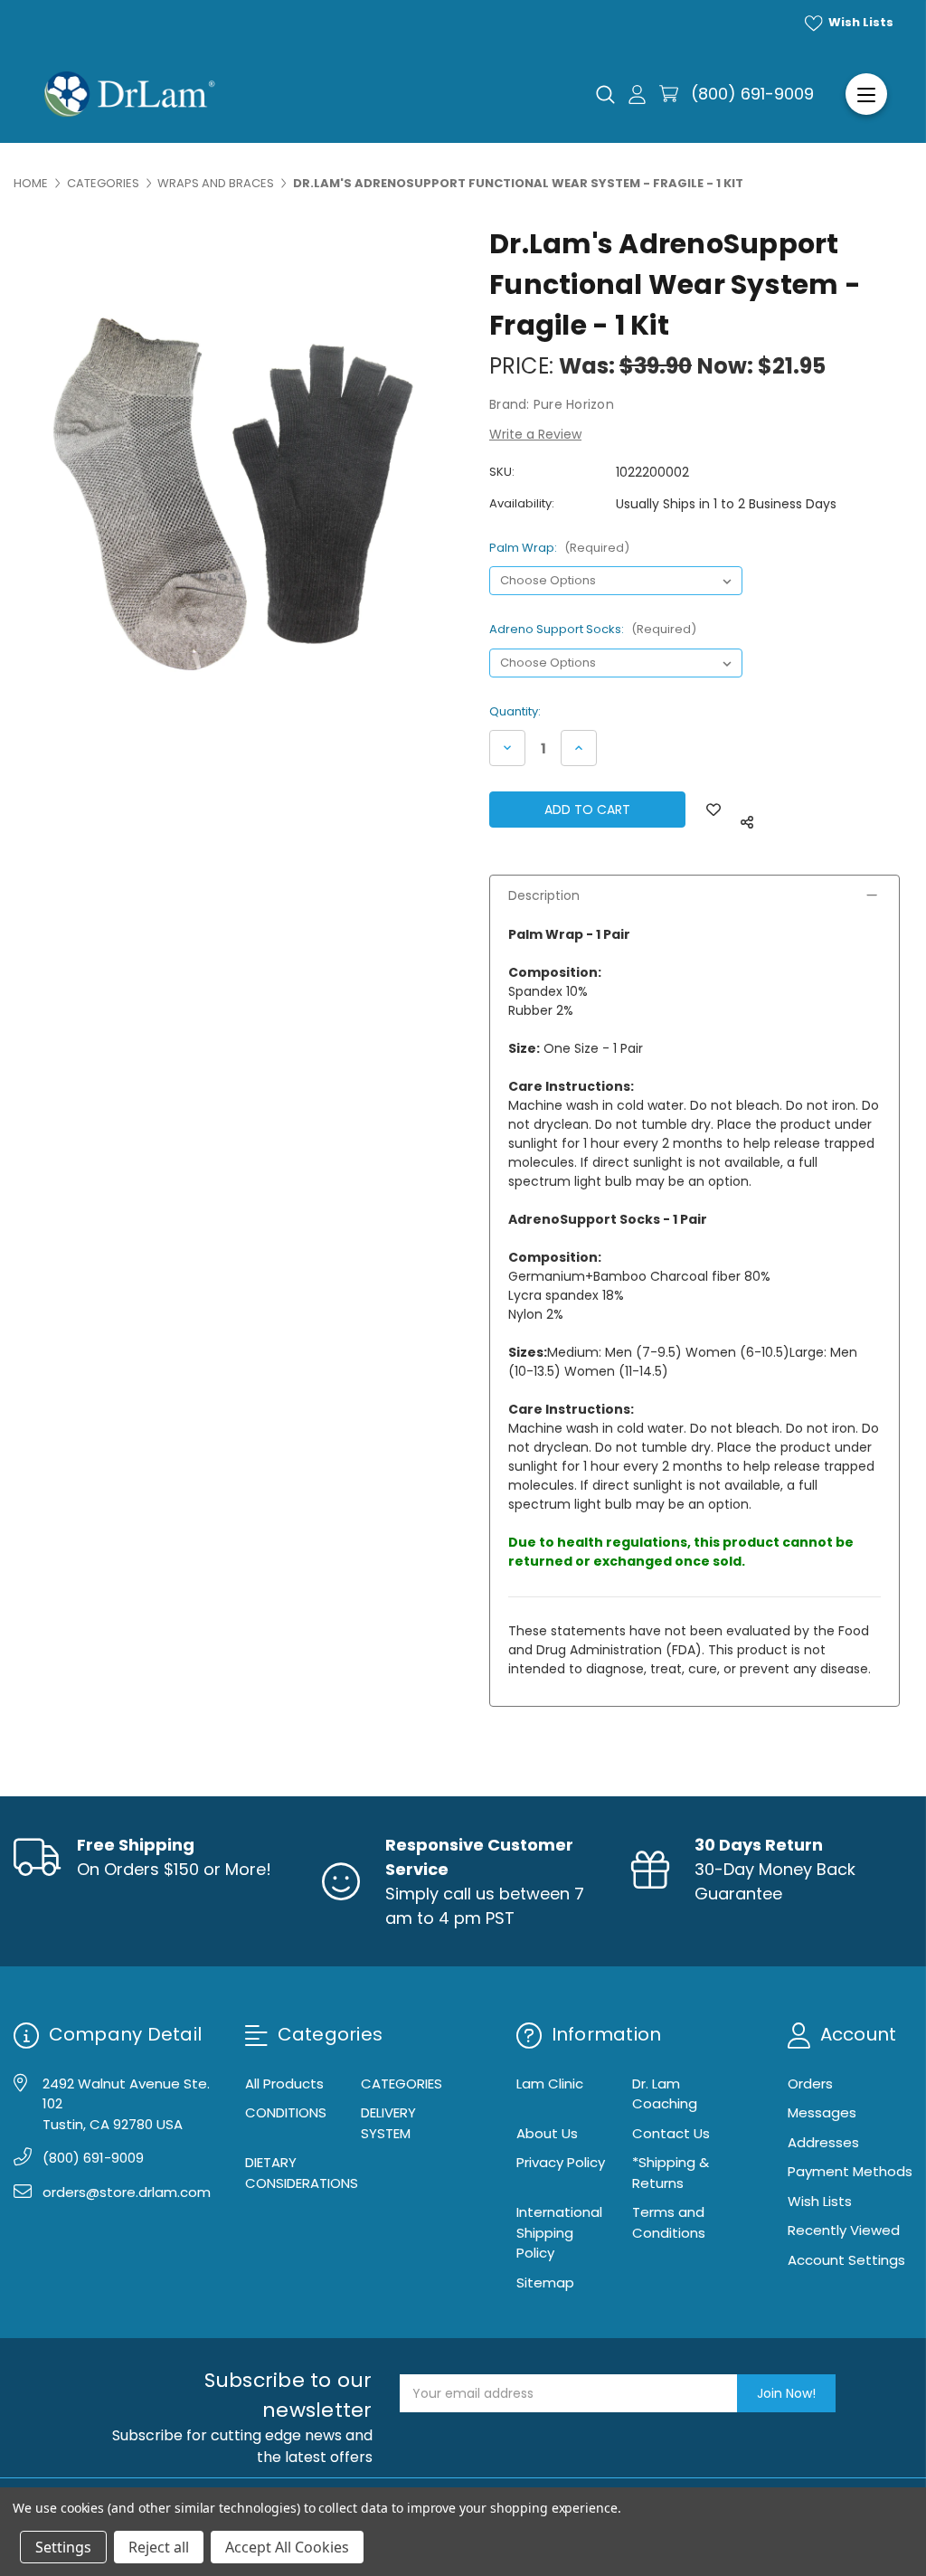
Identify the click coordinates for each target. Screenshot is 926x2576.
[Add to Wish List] (713, 810)
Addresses (823, 2142)
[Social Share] (747, 823)
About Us (547, 2133)
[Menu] (866, 94)
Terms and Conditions (669, 2222)
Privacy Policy (561, 2162)
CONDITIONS (286, 2112)
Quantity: (515, 711)
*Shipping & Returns (671, 2173)
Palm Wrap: (559, 548)
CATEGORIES (402, 2084)
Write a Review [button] (535, 434)
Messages (822, 2112)
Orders (810, 2084)
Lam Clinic (550, 2084)
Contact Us (671, 2133)
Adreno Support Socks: (593, 629)
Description (544, 895)
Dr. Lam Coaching (665, 2094)
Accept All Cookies (287, 2547)
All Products (284, 2084)
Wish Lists (860, 22)
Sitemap (545, 2282)
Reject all (159, 2547)
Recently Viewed (844, 2230)
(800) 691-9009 (752, 94)
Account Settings (846, 2260)
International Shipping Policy (559, 2232)
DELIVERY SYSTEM (388, 2123)
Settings (63, 2547)
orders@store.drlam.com (127, 2192)
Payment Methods (850, 2171)
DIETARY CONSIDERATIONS (302, 2173)
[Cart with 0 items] (669, 94)
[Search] (605, 94)
